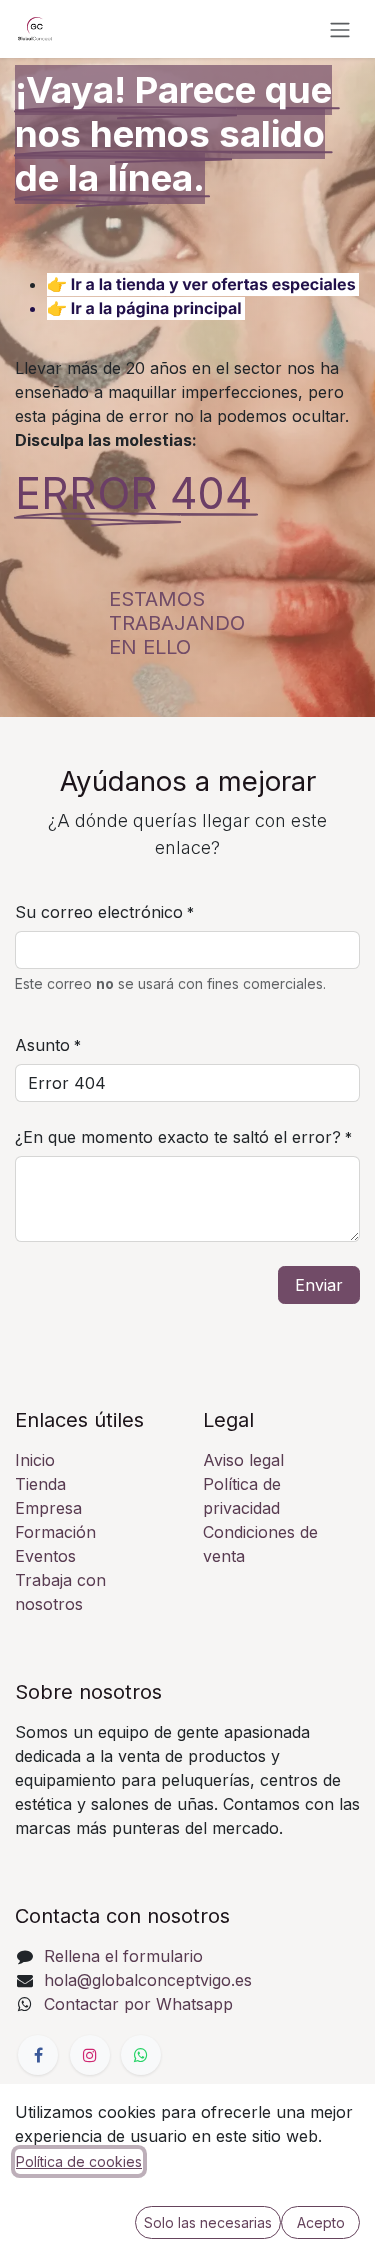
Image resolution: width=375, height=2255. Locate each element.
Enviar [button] (319, 1285)
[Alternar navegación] (340, 29)
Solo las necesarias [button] (208, 2222)
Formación (55, 1532)
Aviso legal (243, 1460)
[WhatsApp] (141, 2055)
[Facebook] (38, 2055)
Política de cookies (79, 2161)
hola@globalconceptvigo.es (148, 1980)
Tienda (40, 1484)
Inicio (35, 1460)
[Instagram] (90, 2055)
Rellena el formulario (123, 1956)
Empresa (48, 1508)
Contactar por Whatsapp (138, 2004)
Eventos (45, 1556)
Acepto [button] (321, 2222)
